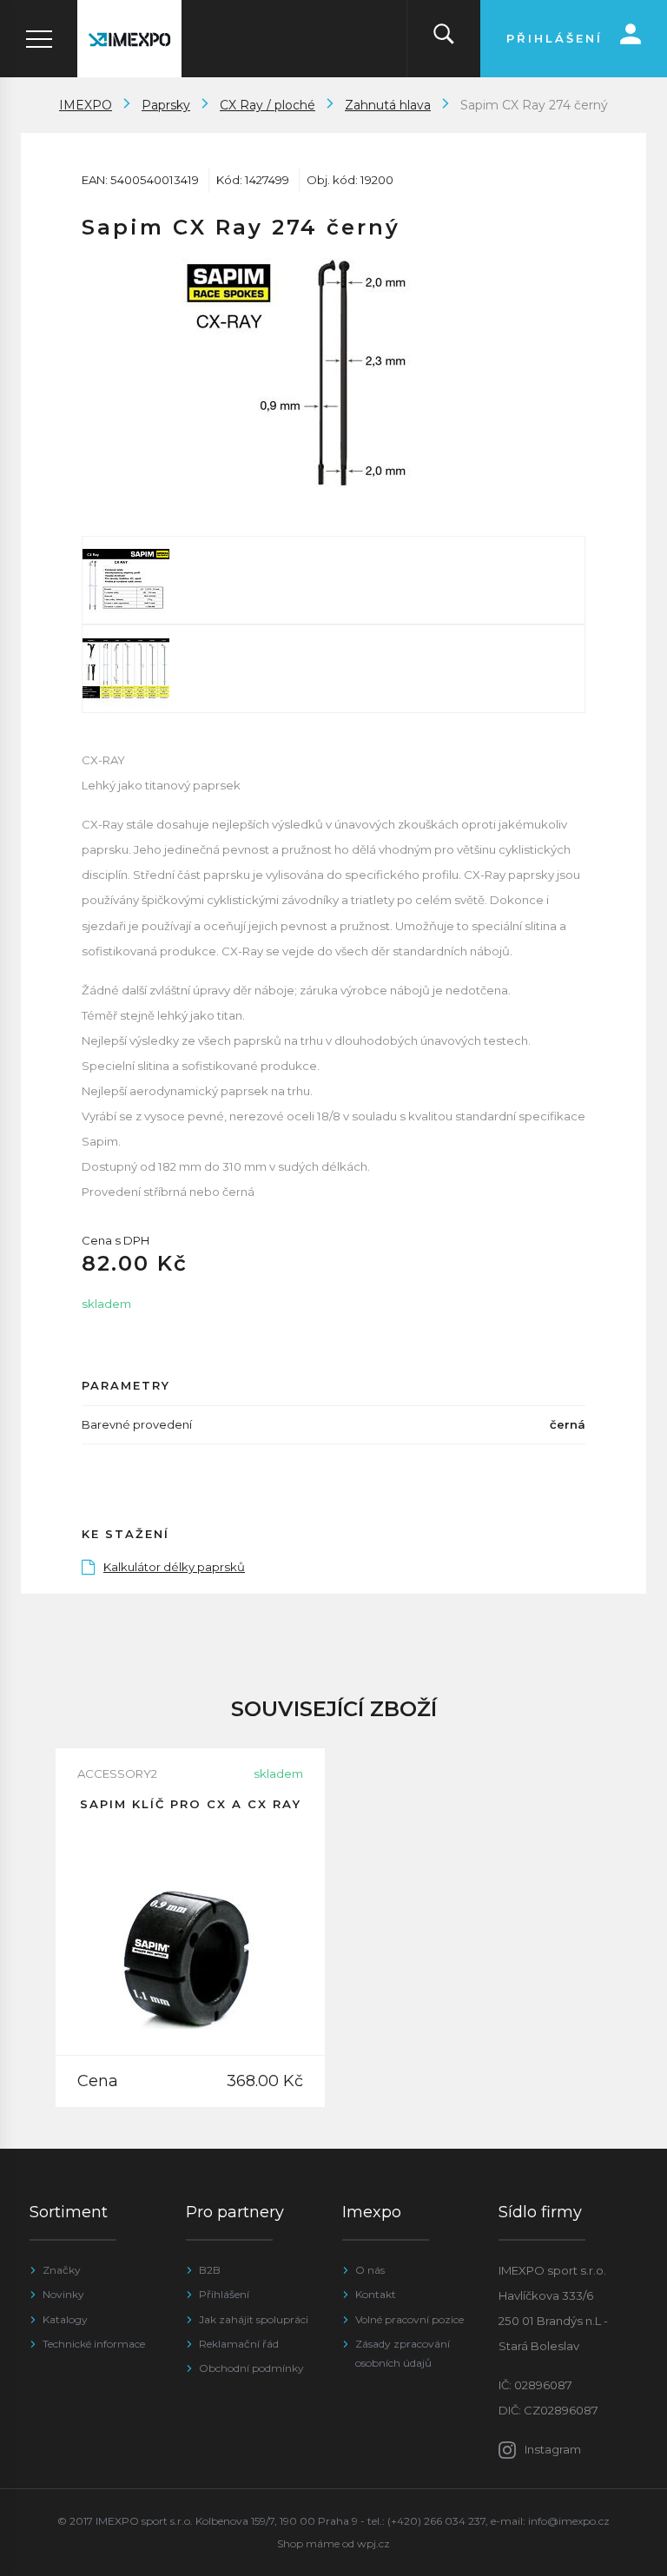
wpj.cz (373, 2543)
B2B (210, 2270)
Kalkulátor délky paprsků (174, 1567)
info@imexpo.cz (569, 2521)
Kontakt (376, 2294)
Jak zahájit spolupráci (254, 2319)
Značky (62, 2270)
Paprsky (166, 105)
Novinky (63, 2294)
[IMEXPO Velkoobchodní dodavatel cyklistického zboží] (129, 39)
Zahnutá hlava (388, 105)
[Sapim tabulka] (333, 669)
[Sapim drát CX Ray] (333, 580)
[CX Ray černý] (333, 373)
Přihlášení (224, 2294)
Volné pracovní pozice (409, 2319)
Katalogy (65, 2319)
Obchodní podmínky (251, 2368)
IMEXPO (86, 105)
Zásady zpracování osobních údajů (403, 2353)
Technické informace (94, 2344)
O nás (370, 2270)
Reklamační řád (239, 2344)
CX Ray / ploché (267, 105)
